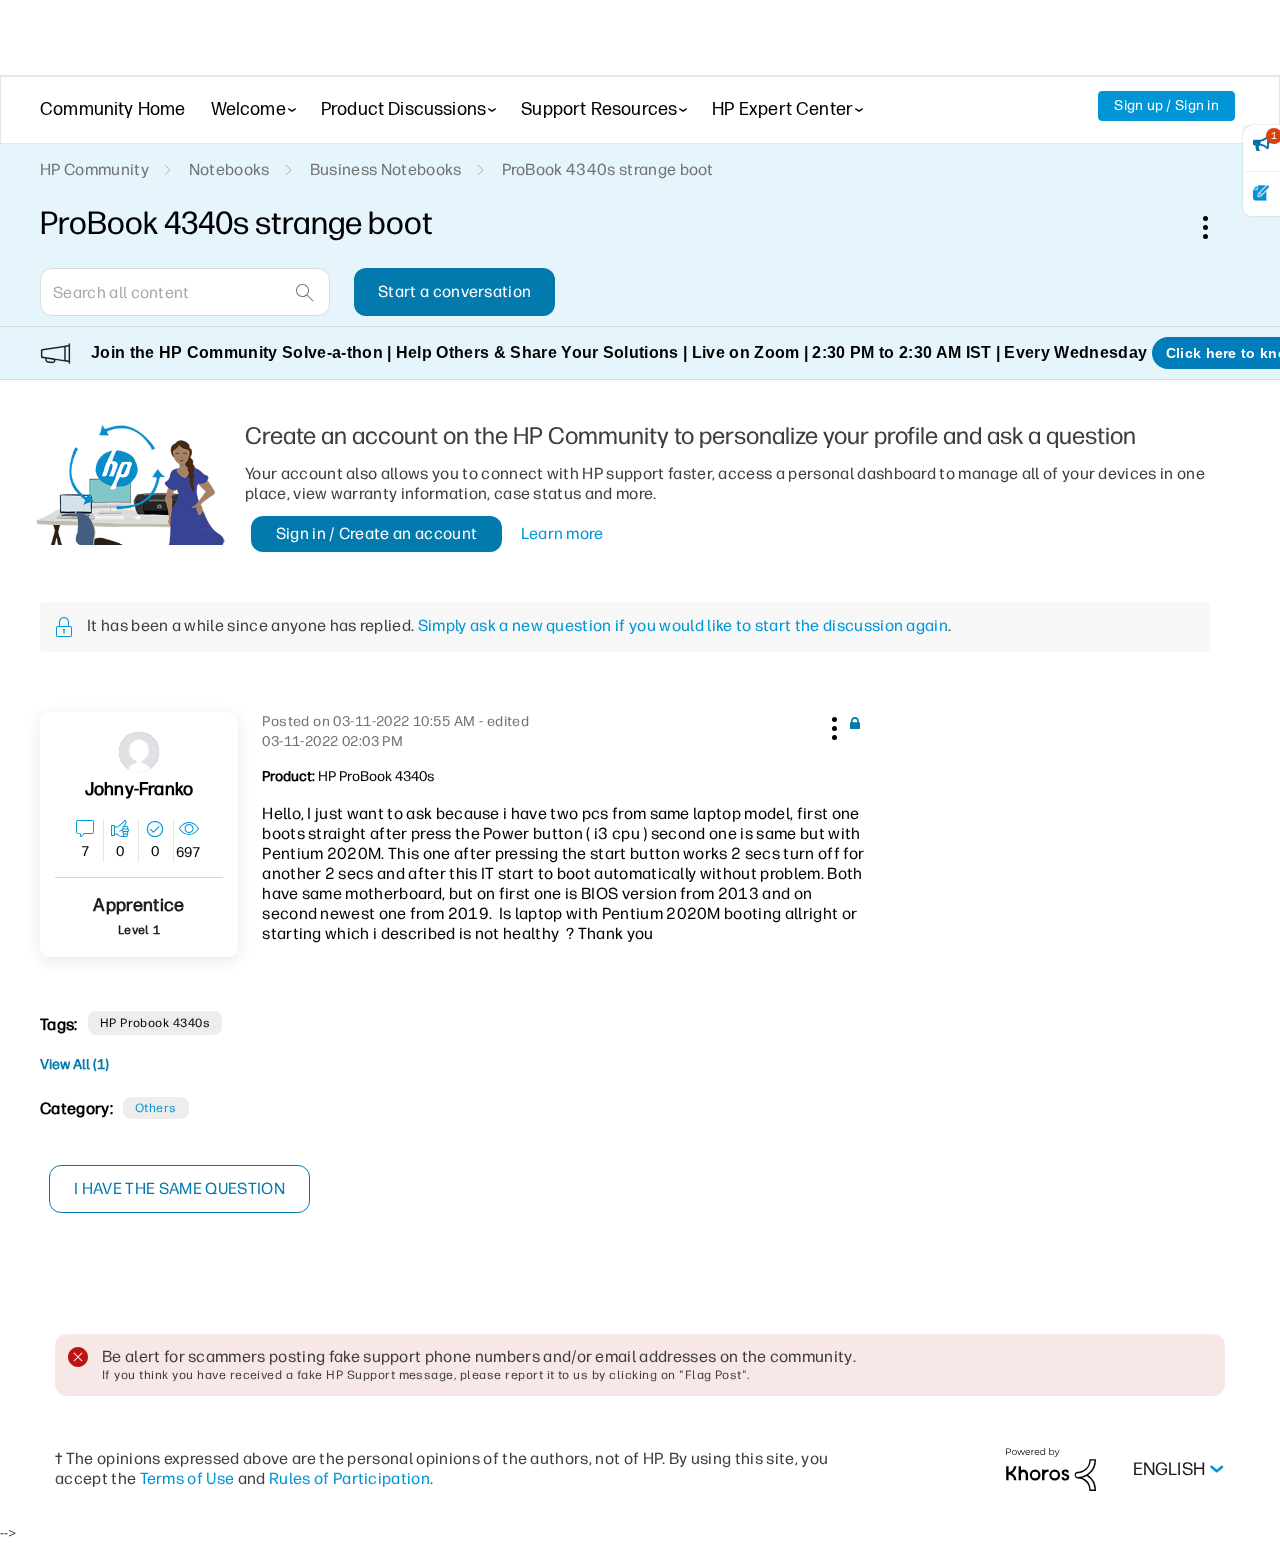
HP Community (94, 169)
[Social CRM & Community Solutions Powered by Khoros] (1051, 1468)
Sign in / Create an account (377, 533)
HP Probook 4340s (155, 1023)
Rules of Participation (349, 1478)
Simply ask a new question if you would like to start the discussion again (683, 625)
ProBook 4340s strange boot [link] (608, 169)
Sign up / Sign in (1166, 105)
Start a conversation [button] (454, 291)
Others (156, 1108)
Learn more (562, 533)
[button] (832, 725)
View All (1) (74, 1064)
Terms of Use (187, 1478)
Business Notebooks (386, 169)
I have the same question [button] (179, 1188)
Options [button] (1216, 227)
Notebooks (229, 169)
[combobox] (185, 292)
